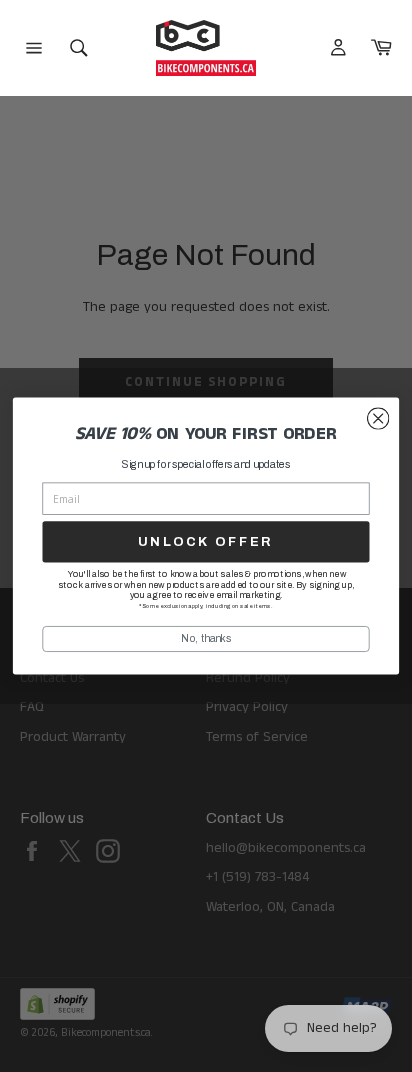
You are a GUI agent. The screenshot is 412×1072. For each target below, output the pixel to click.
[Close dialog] (378, 418)
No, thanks (206, 638)
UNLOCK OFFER (205, 542)
